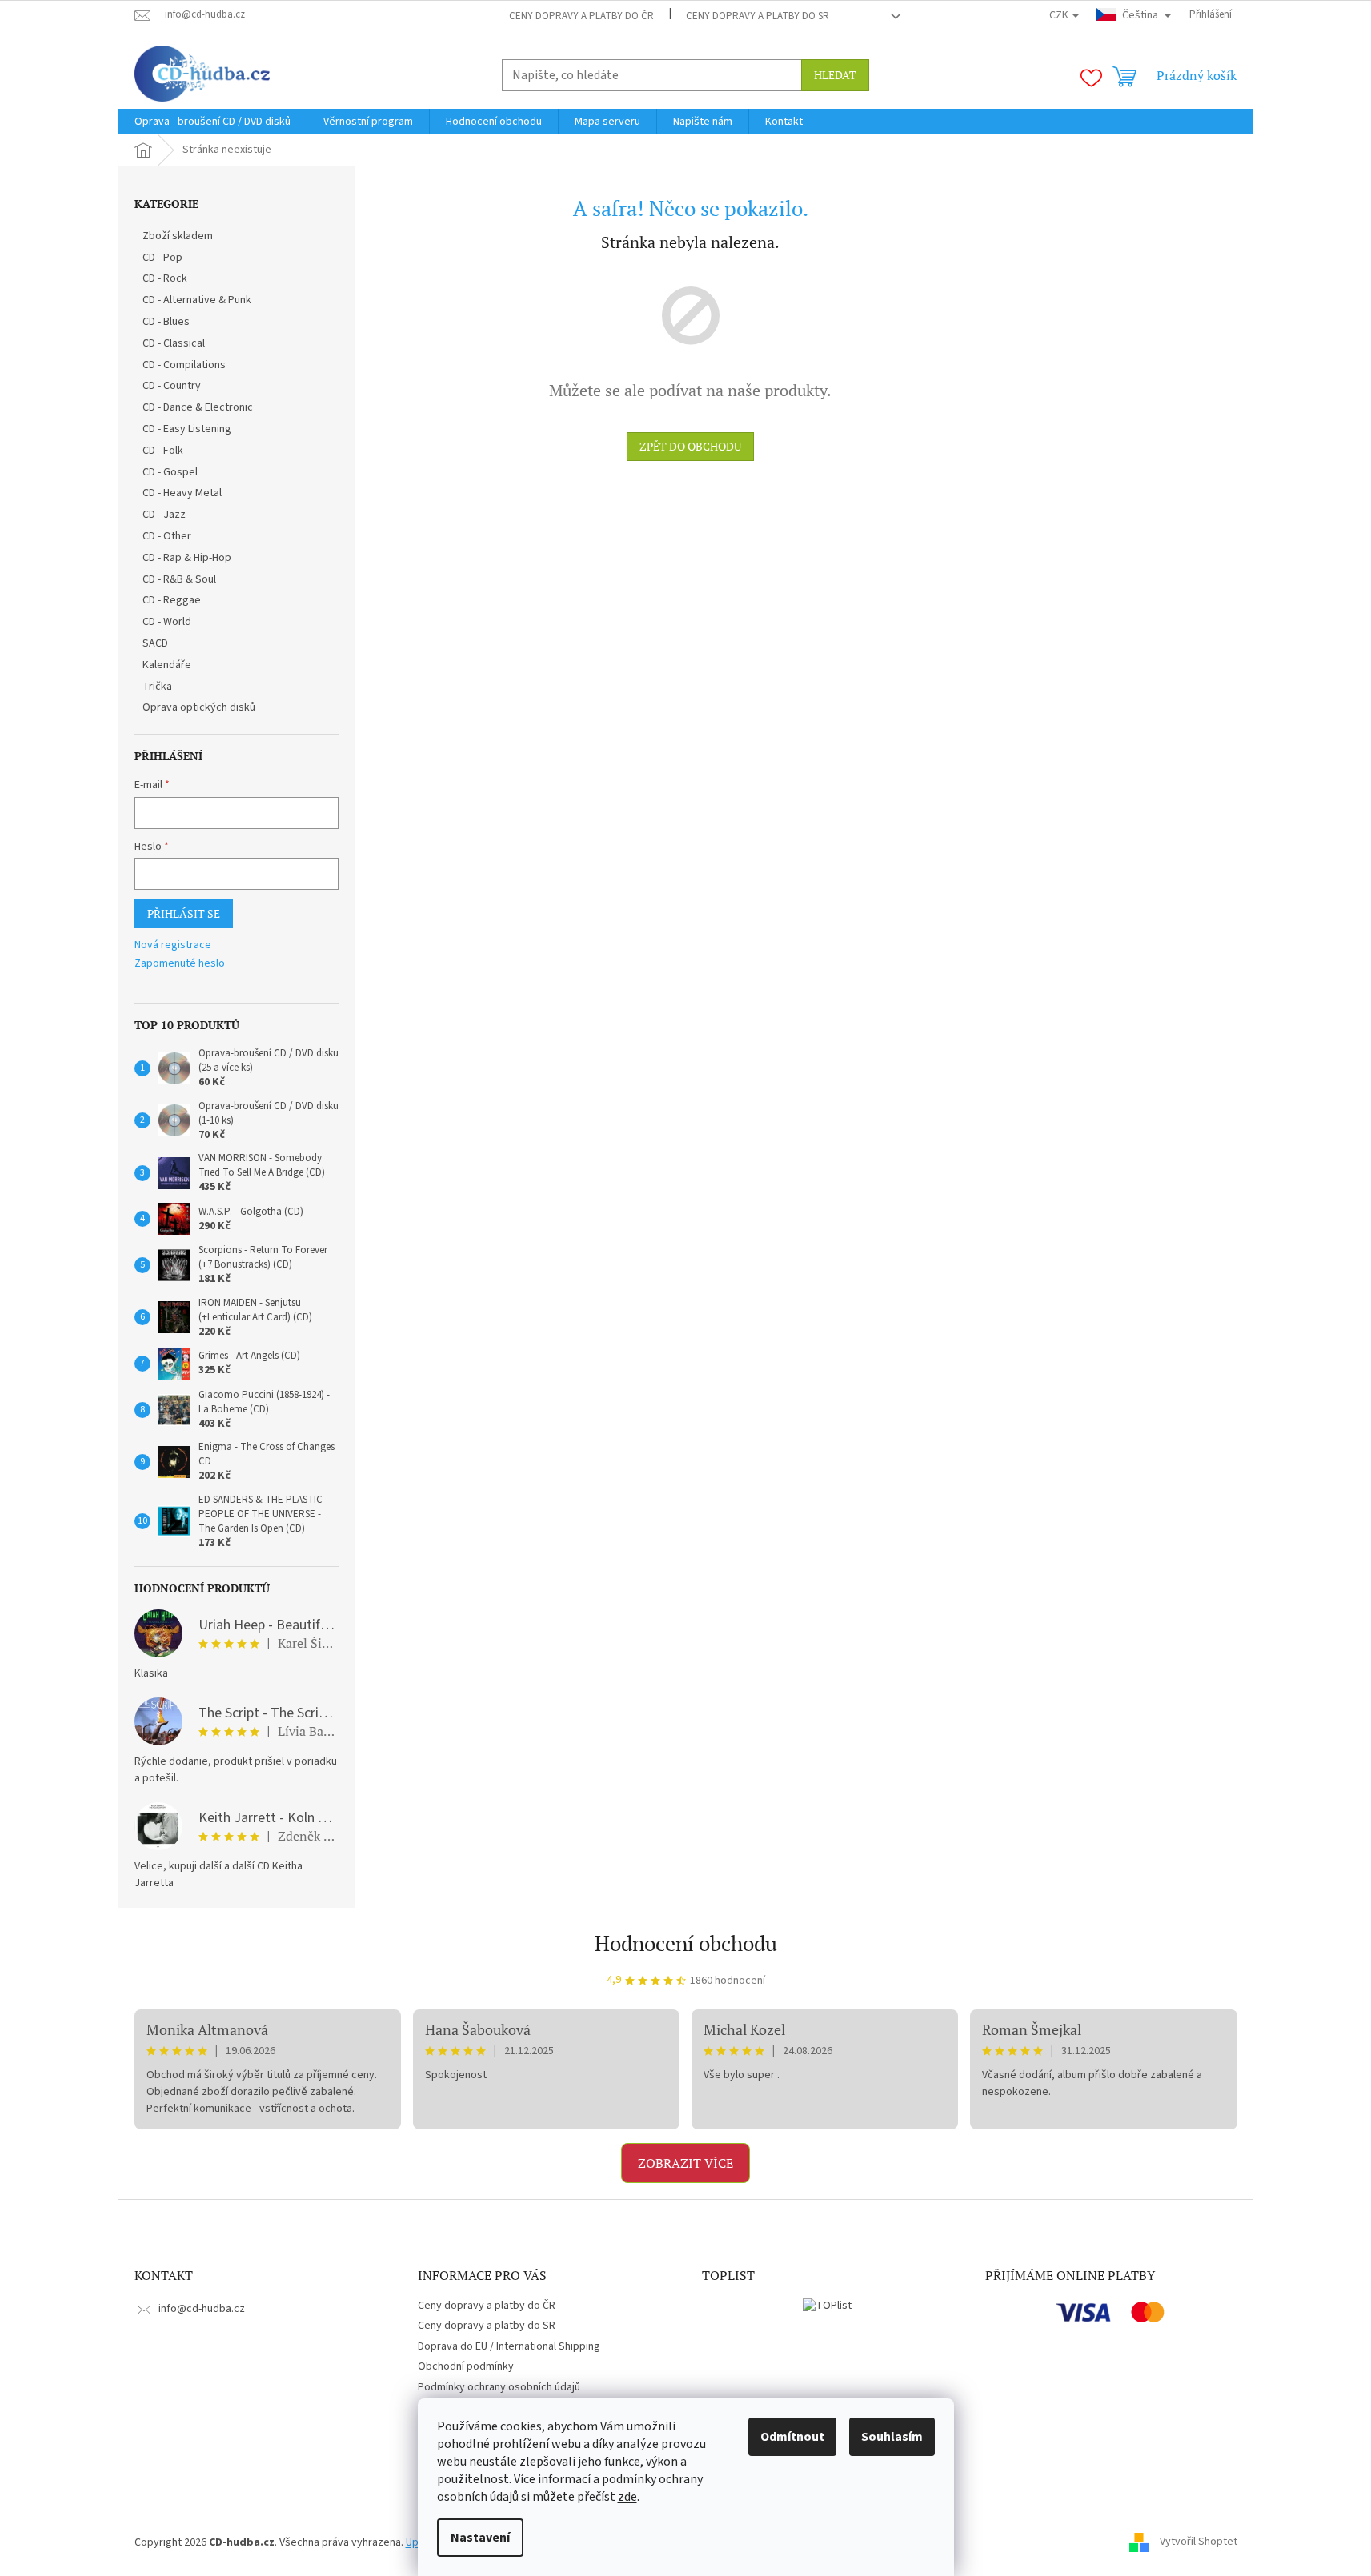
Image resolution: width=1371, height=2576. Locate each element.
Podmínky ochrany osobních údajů (499, 2387)
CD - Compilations (184, 365)
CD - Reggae (172, 600)
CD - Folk (163, 451)
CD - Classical (174, 343)
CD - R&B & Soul (179, 579)
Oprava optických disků (199, 707)
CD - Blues (166, 322)
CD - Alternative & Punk (197, 300)
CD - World (167, 622)
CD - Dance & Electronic (198, 407)
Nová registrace (173, 945)
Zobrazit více (685, 2163)
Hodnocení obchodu (686, 1943)
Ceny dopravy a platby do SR (758, 16)
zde (627, 2497)
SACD (155, 643)
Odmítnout (792, 2437)
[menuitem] (212, 122)
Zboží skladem (178, 236)
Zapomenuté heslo (180, 964)
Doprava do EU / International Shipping (509, 2346)
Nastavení (480, 2538)
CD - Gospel (170, 472)
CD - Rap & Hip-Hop (187, 558)
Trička (157, 687)
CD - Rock (165, 278)
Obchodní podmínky (466, 2366)
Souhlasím (892, 2437)
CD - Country (172, 386)
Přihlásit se (184, 913)
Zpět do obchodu (690, 446)
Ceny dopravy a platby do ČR (581, 16)
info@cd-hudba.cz (202, 2309)
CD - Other (167, 536)
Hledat (835, 75)
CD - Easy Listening (187, 429)
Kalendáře (167, 665)
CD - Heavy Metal (182, 493)
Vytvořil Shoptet (1199, 2542)
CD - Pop (162, 258)
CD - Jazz (164, 515)
